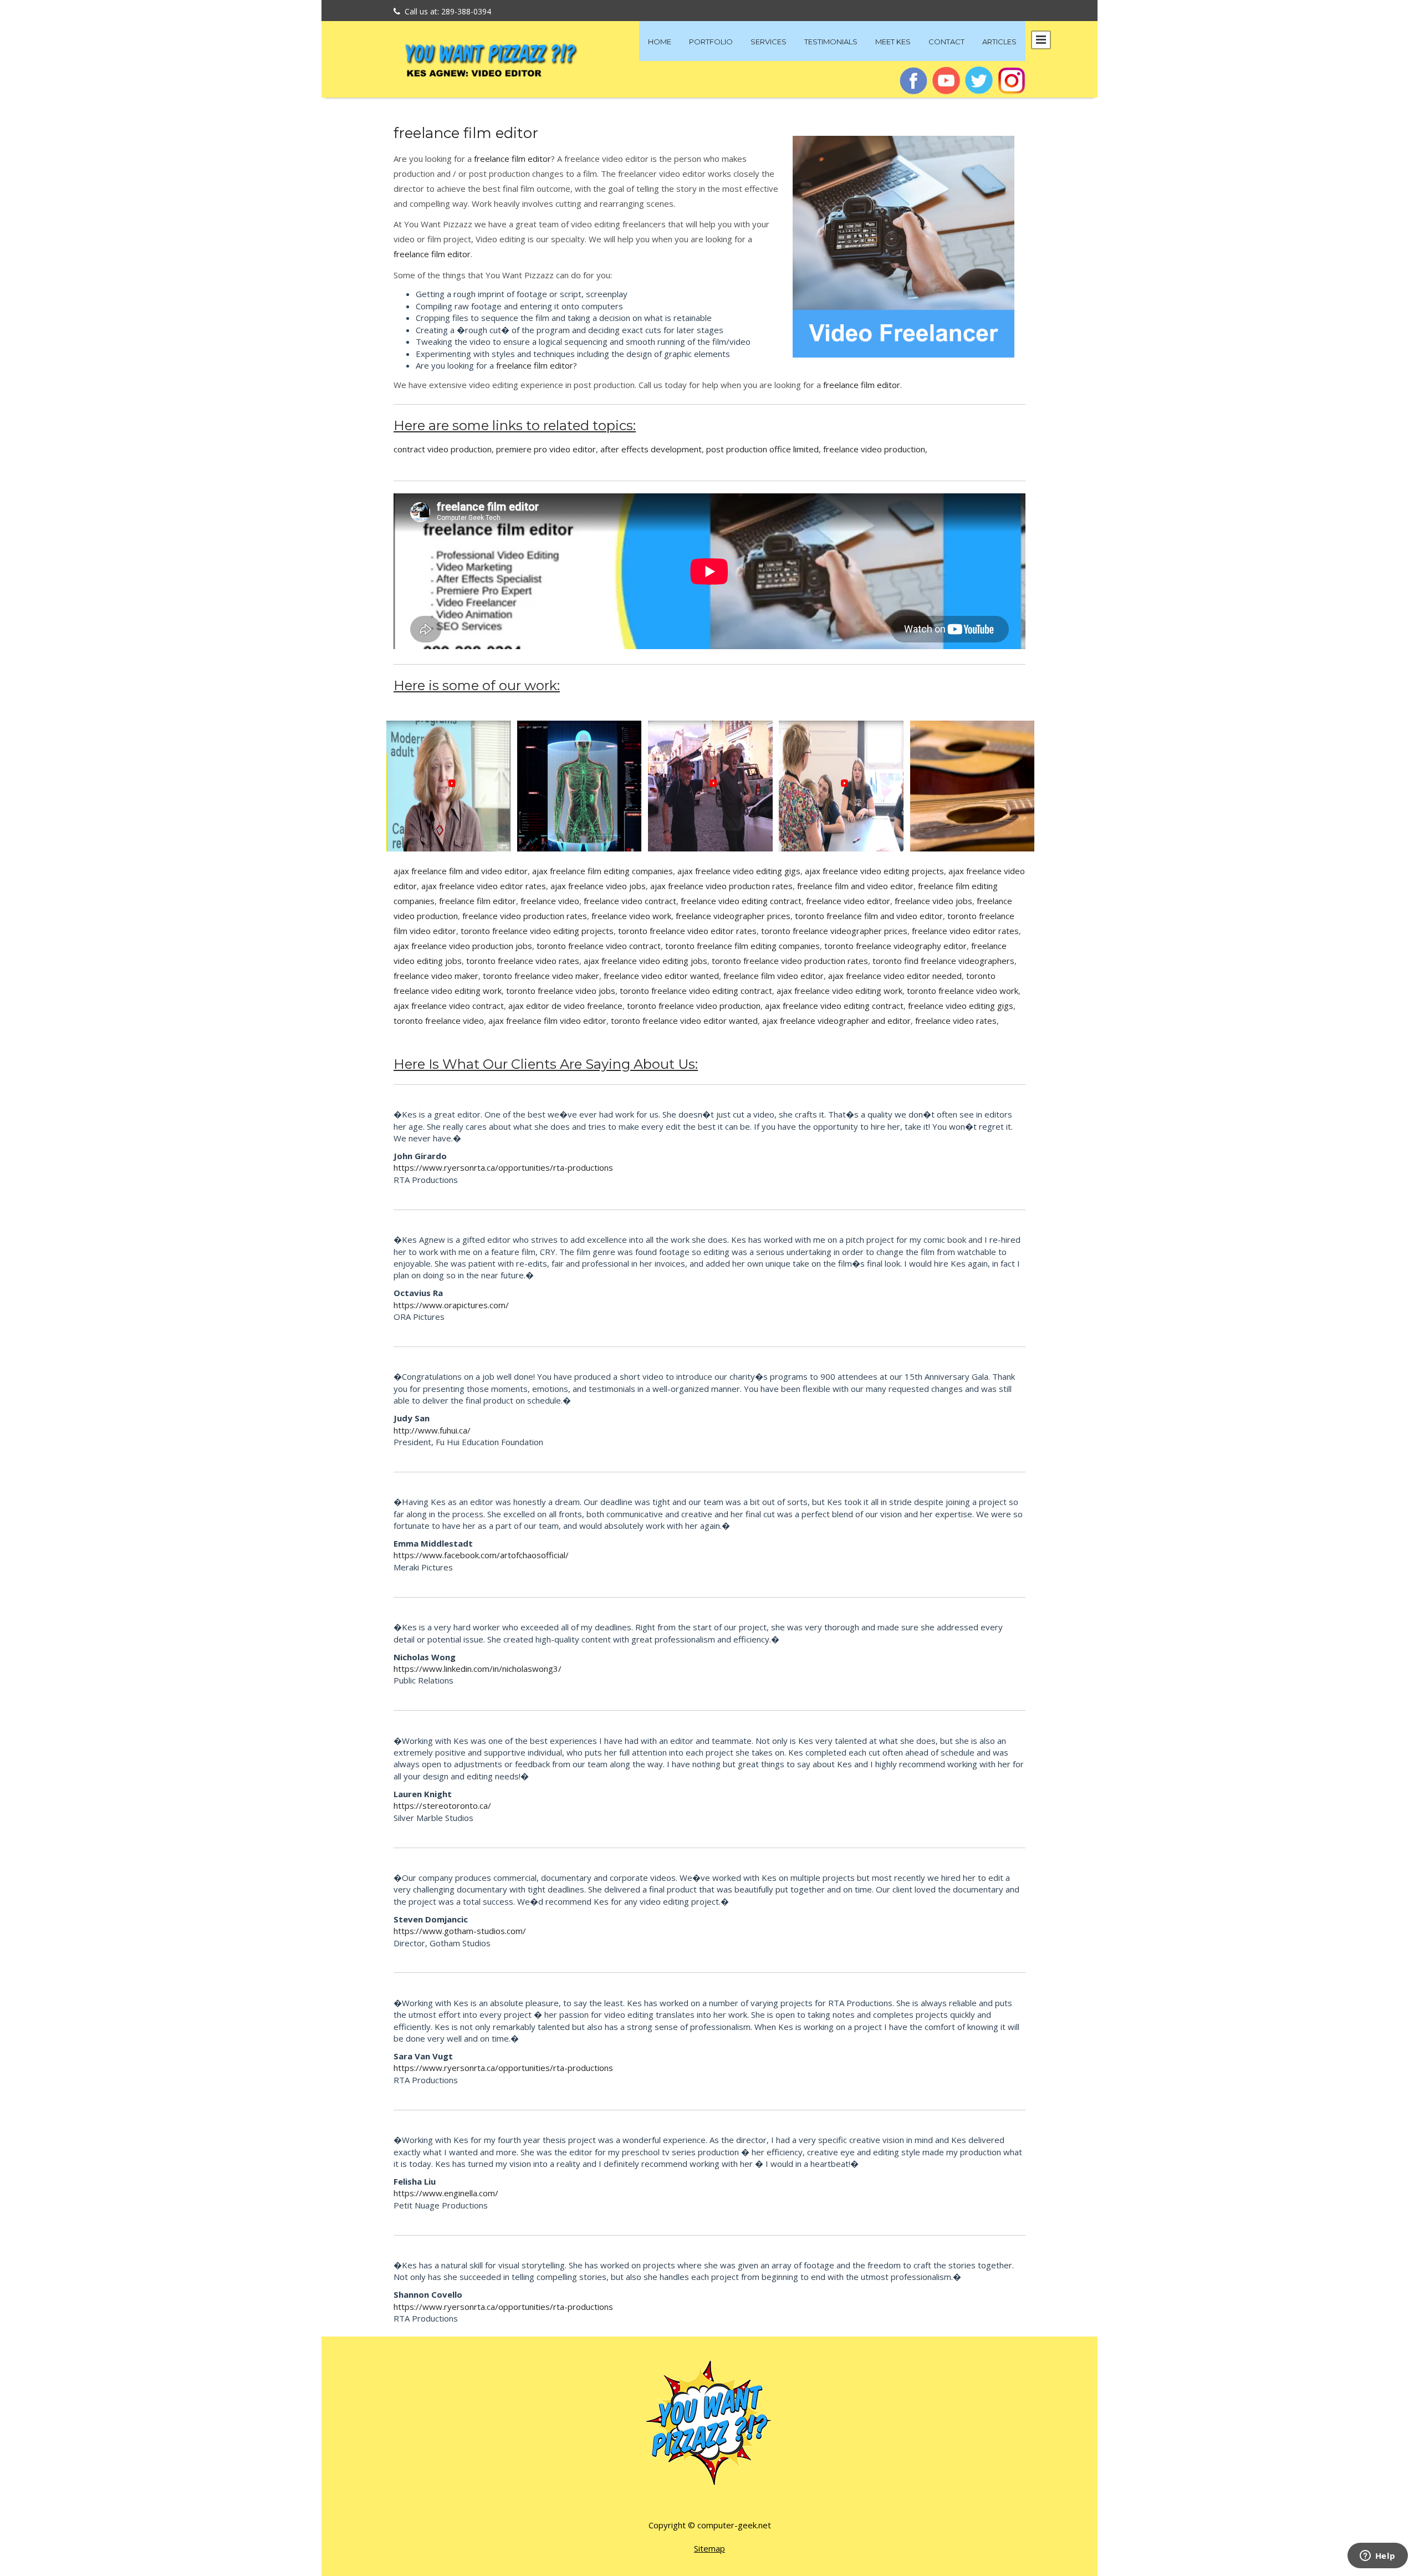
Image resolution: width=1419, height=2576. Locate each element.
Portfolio (711, 42)
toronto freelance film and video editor (869, 916)
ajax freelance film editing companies (603, 871)
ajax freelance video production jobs (463, 946)
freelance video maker (436, 976)
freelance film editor (466, 133)
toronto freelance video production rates (790, 961)
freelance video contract (630, 901)
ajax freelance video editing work (839, 991)
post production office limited (762, 449)
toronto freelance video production (694, 1006)
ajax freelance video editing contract (834, 1006)
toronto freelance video (439, 1021)
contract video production (443, 449)
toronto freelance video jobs (561, 991)
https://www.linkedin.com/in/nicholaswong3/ (478, 1669)
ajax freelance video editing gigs (739, 871)
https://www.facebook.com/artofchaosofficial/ (481, 1555)
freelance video (550, 901)
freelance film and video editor (855, 886)
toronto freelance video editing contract (696, 991)
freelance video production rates (525, 916)
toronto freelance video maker (541, 976)
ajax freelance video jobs (598, 886)
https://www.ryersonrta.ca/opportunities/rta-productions (503, 1167)
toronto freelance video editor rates (687, 931)
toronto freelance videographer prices (834, 931)
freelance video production (874, 449)
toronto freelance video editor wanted (684, 1021)
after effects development (651, 449)
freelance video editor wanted (661, 976)
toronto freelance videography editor (895, 946)
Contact (946, 42)
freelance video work (631, 916)
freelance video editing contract (741, 901)
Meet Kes (893, 42)
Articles (999, 42)
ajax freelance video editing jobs (645, 961)
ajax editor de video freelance (565, 1006)
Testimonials (831, 42)
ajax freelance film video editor (547, 1021)
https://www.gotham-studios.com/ (460, 1931)
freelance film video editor (774, 976)
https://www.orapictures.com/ (451, 1305)
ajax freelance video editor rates (484, 886)
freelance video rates (956, 1021)
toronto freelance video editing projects (537, 931)
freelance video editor (848, 901)
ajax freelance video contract (449, 1006)
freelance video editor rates (965, 931)
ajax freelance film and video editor (461, 871)
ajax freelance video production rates (721, 886)
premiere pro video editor (546, 449)
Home (660, 42)
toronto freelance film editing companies (742, 946)
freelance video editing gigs (961, 1006)
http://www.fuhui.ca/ (432, 1430)
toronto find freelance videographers (943, 961)
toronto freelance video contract (599, 946)
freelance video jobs (933, 901)
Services (769, 42)
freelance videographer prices (733, 916)
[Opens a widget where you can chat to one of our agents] (1377, 2557)
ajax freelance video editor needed (895, 976)
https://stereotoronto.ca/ (442, 1805)
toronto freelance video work (963, 991)
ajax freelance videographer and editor (836, 1021)
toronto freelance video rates (523, 961)
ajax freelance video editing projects (874, 871)
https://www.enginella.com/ (446, 2193)
